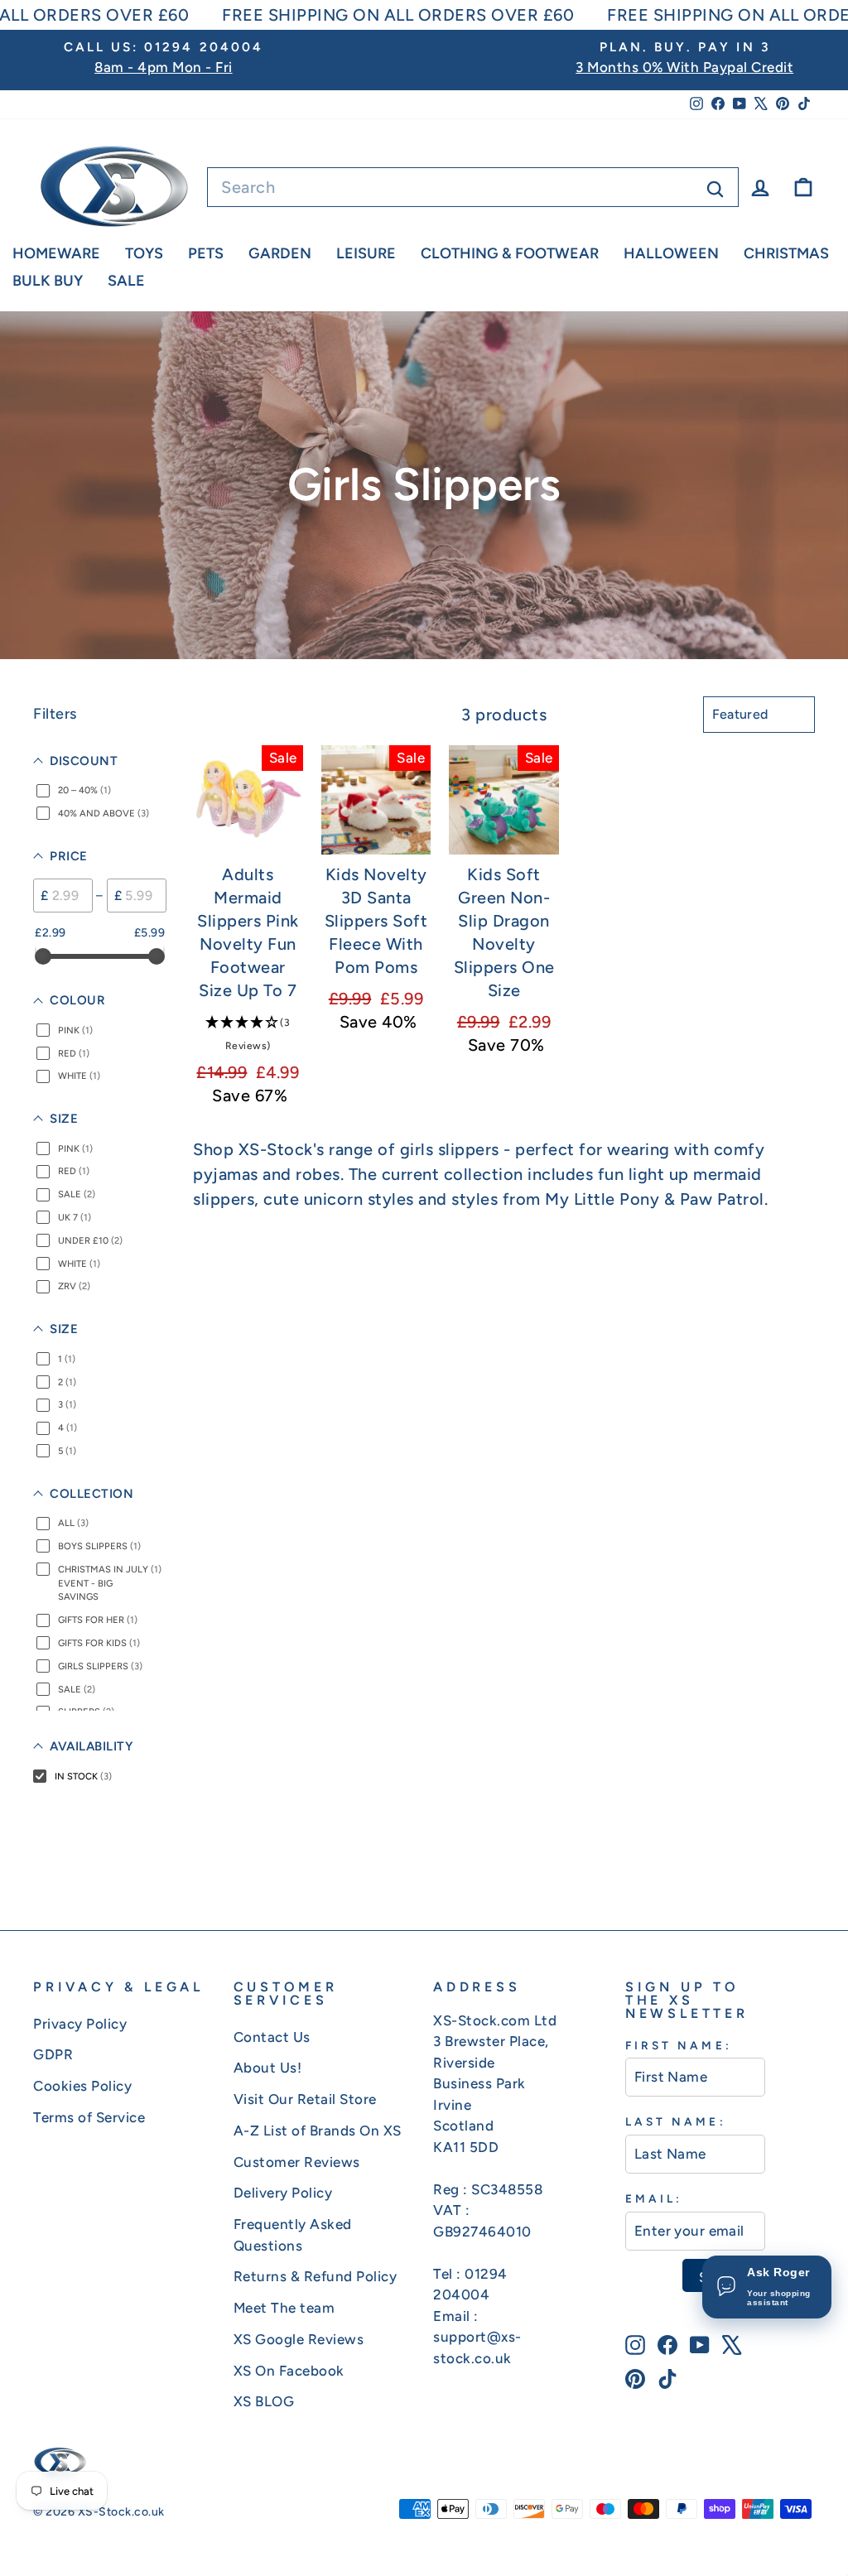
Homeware (56, 253)
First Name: (679, 2045)
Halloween (671, 253)
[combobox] (473, 187)
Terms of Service (89, 2117)
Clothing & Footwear (510, 253)
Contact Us (272, 2037)
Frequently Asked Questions (293, 2235)
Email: (654, 2198)
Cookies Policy (82, 2086)
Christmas (786, 253)
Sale (126, 281)
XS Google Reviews (299, 2339)
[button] (248, 1033)
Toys (144, 253)
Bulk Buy (48, 281)
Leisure (366, 253)
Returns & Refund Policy (316, 2276)
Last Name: (676, 2121)
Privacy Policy (80, 2024)
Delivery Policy (283, 2193)
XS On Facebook (289, 2371)
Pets (206, 253)
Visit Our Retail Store (305, 2099)
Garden (280, 253)
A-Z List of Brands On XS (318, 2131)
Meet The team (284, 2308)
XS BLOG (264, 2401)
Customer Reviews (297, 2162)
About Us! (268, 2068)
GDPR (53, 2054)
